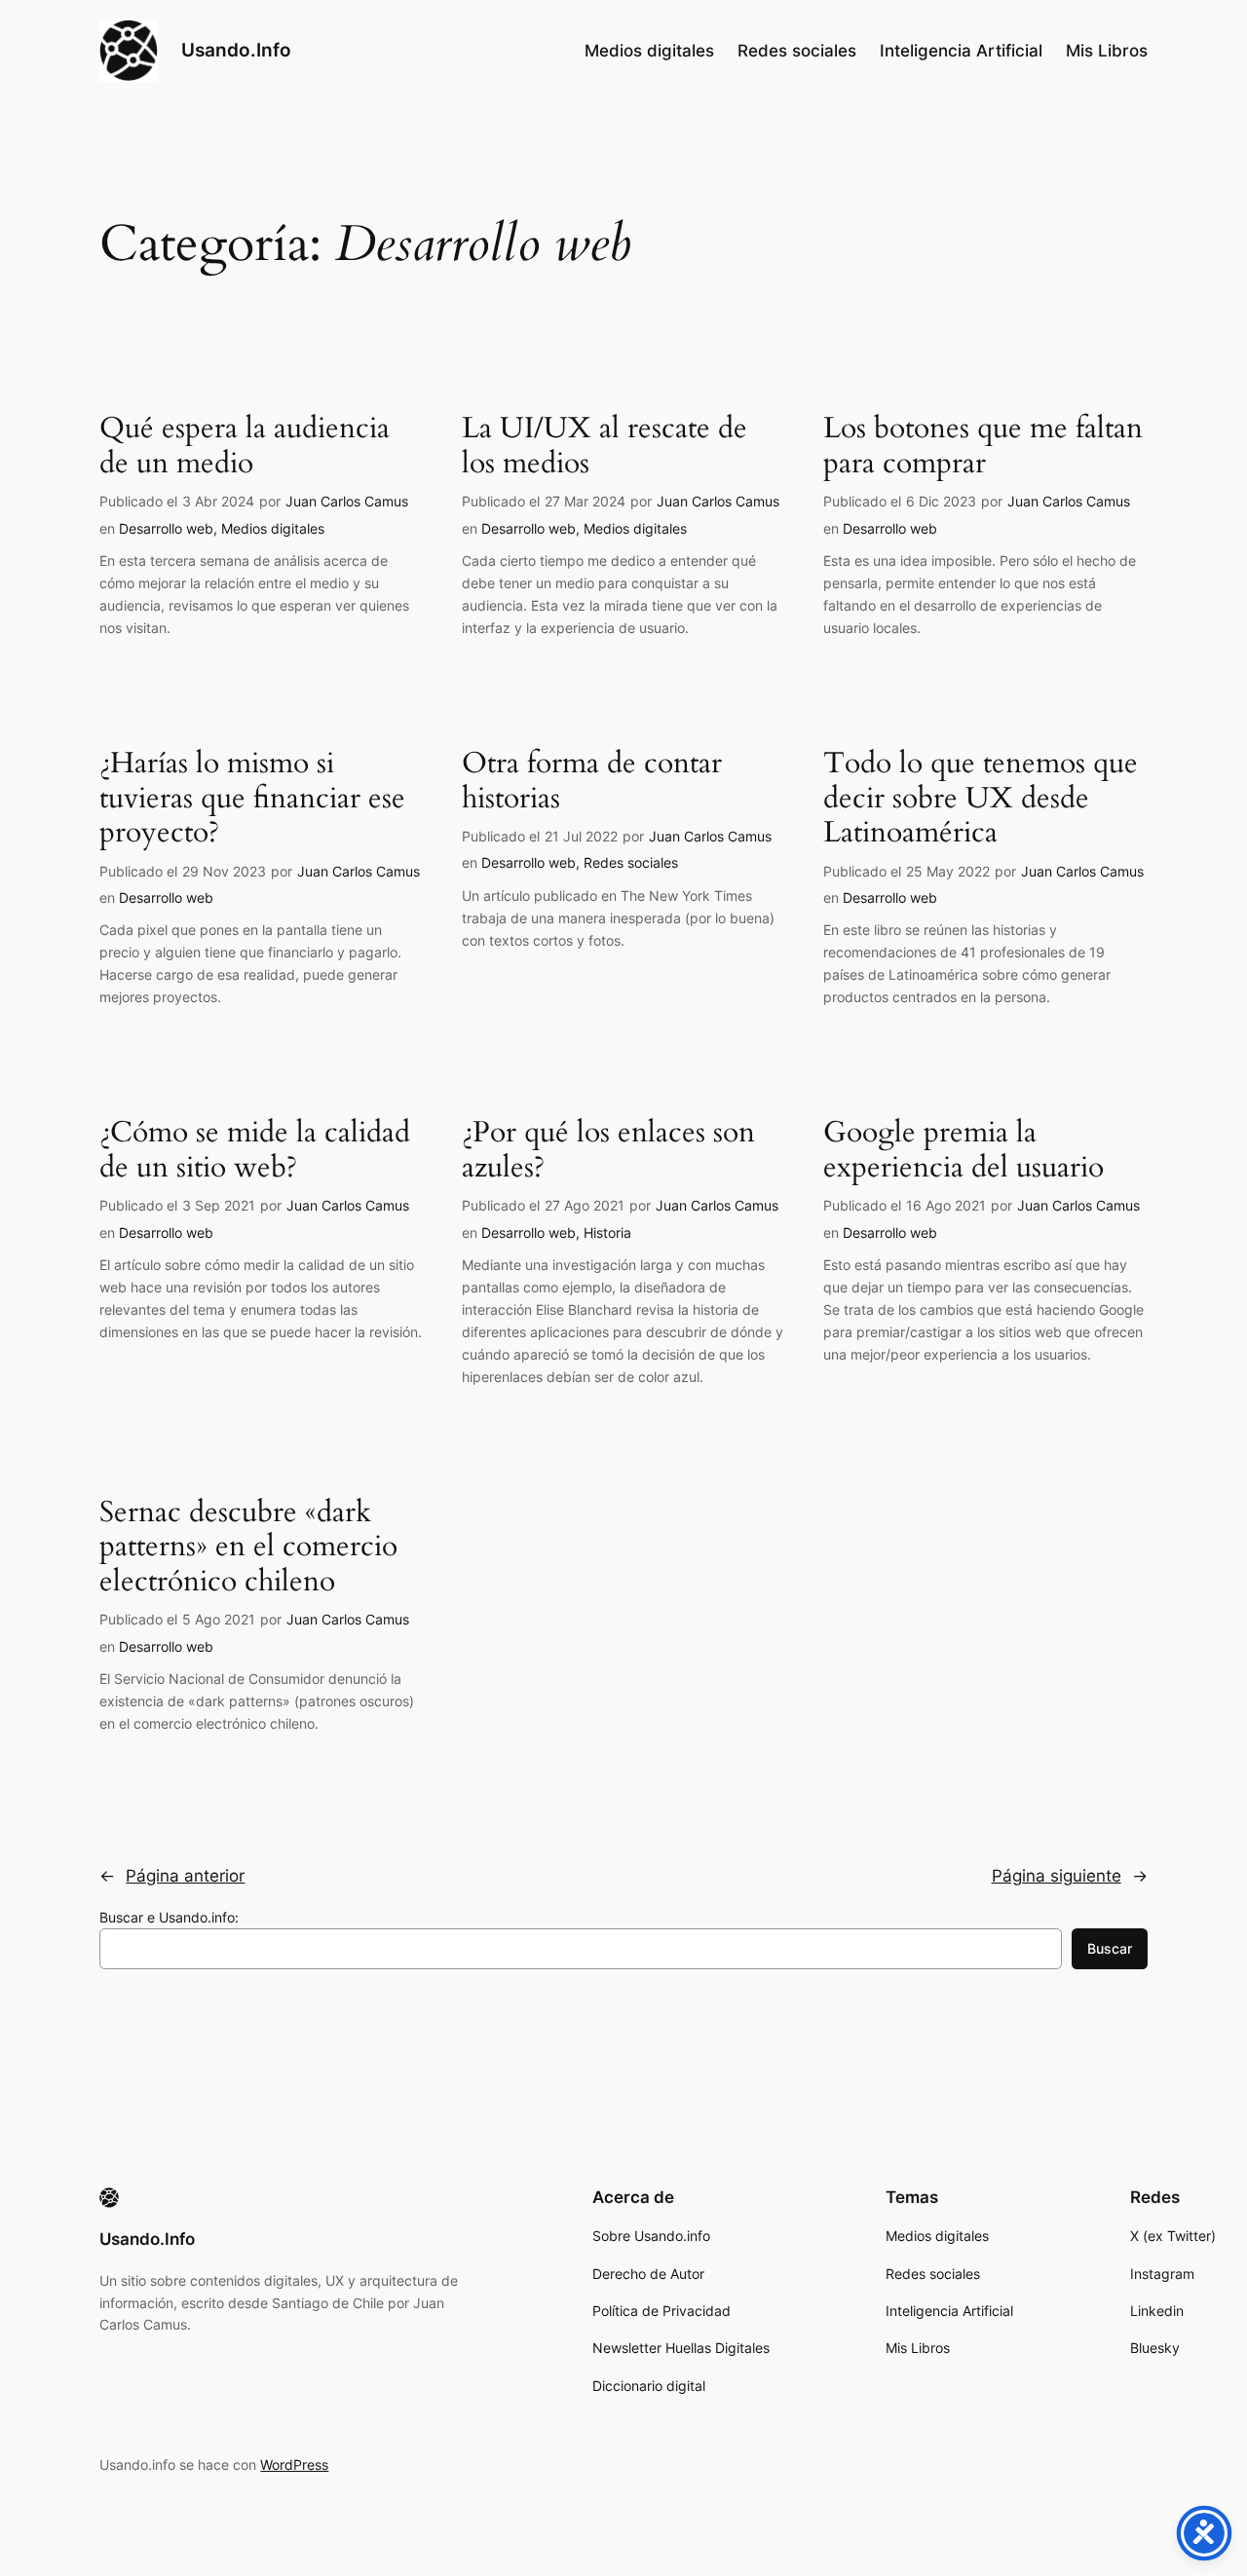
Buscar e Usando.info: (169, 1917)
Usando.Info (236, 50)
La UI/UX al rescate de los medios (605, 447)
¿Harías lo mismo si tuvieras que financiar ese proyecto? (252, 799)
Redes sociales (631, 862)
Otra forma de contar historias (592, 782)
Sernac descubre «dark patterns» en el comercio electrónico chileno (248, 1548)
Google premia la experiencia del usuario (964, 1151)
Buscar (1110, 1948)
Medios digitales (273, 528)
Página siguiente (1070, 1876)
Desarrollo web (166, 528)
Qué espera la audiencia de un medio (245, 447)
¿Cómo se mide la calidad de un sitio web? (255, 1151)
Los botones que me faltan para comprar (983, 447)
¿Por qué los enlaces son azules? (608, 1151)
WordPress (294, 2464)
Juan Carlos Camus (347, 501)
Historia (607, 1232)
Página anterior (172, 1876)
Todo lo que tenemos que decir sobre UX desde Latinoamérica (981, 799)
